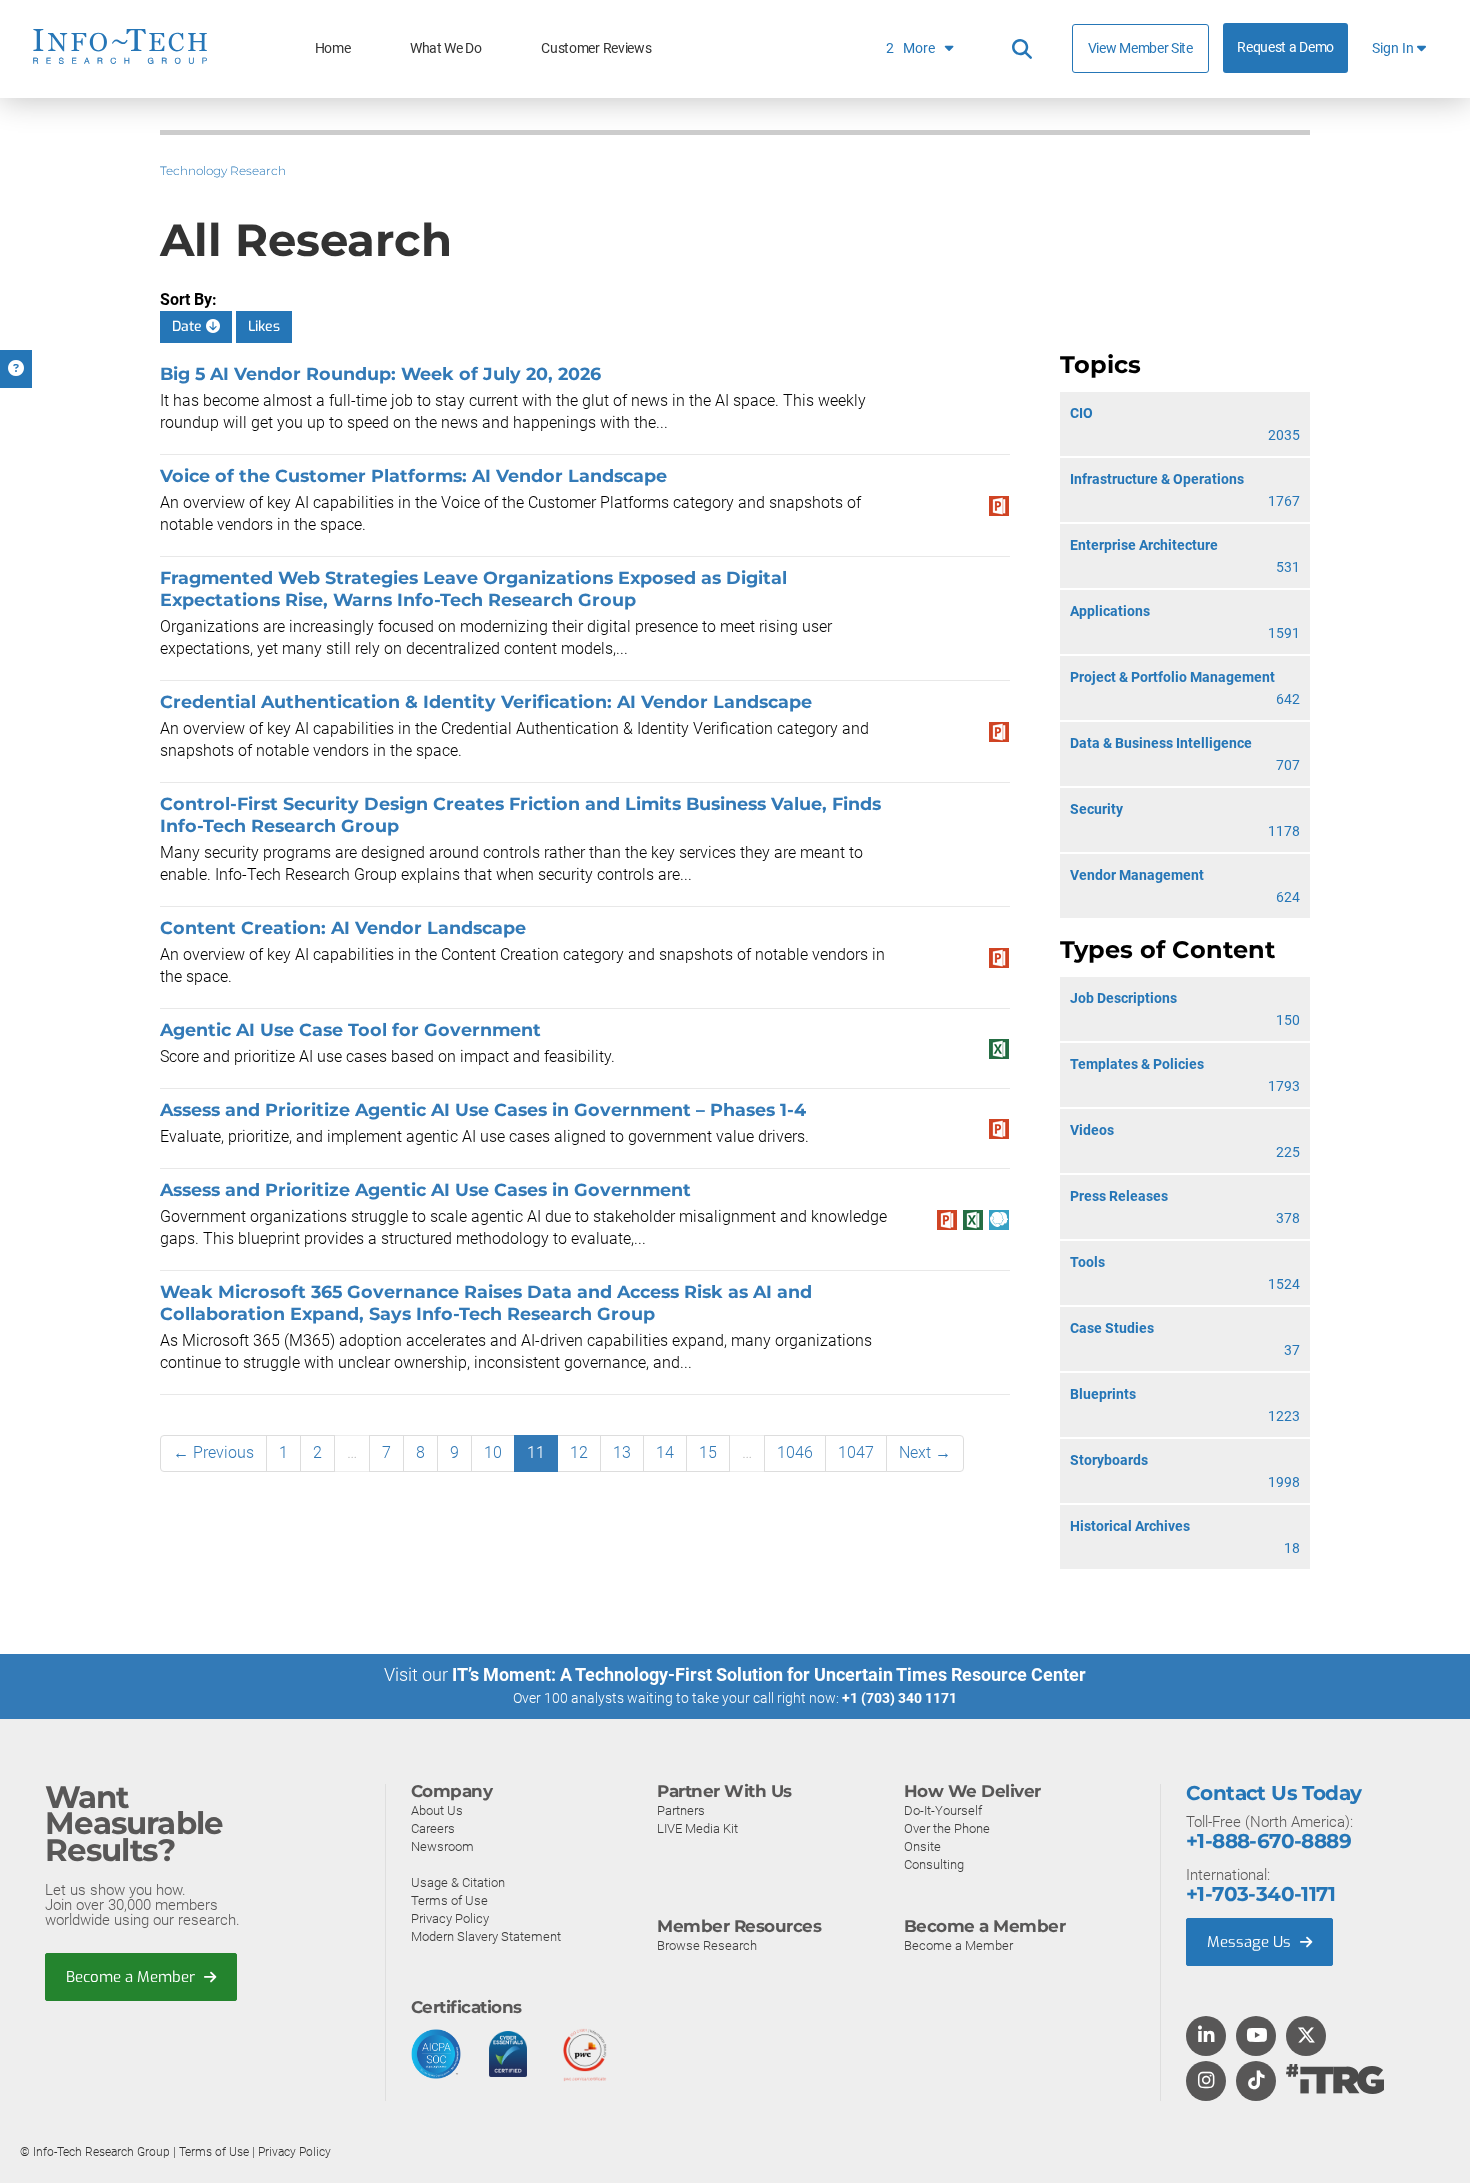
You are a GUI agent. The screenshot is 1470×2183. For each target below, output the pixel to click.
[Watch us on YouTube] (1256, 2037)
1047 (856, 1452)
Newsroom (442, 1846)
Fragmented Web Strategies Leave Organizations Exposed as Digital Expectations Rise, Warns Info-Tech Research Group (473, 588)
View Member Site (1140, 48)
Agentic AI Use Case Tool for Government (350, 1029)
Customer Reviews (596, 48)
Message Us (1251, 1942)
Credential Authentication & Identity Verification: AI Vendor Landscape (486, 701)
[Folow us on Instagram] (1206, 2082)
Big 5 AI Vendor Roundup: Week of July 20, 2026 (380, 373)
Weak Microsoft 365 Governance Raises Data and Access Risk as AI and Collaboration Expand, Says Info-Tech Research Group (486, 1302)
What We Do (446, 48)
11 (536, 1452)
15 (708, 1452)
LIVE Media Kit (697, 1828)
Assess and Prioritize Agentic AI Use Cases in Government (425, 1189)
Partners (681, 1810)
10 (493, 1452)
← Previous (213, 1452)
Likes (264, 326)
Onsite (922, 1846)
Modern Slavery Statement (486, 1936)
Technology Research (223, 170)
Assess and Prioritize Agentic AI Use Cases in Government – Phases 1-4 (483, 1109)
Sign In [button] (1394, 48)
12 (579, 1452)
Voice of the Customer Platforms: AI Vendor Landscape (413, 475)
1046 (795, 1452)
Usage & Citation (458, 1882)
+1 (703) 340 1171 (899, 1698)
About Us (437, 1810)
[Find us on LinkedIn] (1206, 2037)
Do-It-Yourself (943, 1810)
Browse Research (707, 1945)
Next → (925, 1452)
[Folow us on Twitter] (1306, 2037)
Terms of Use (449, 1900)
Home (333, 48)
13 (622, 1452)
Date (189, 326)
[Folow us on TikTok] (1256, 2082)
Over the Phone (947, 1828)
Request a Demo (1285, 47)
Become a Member (132, 1977)
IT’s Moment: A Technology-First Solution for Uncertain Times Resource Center (769, 1674)
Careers (433, 1828)
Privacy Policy (450, 1918)
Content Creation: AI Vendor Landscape (343, 927)
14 (665, 1452)
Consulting (934, 1864)
